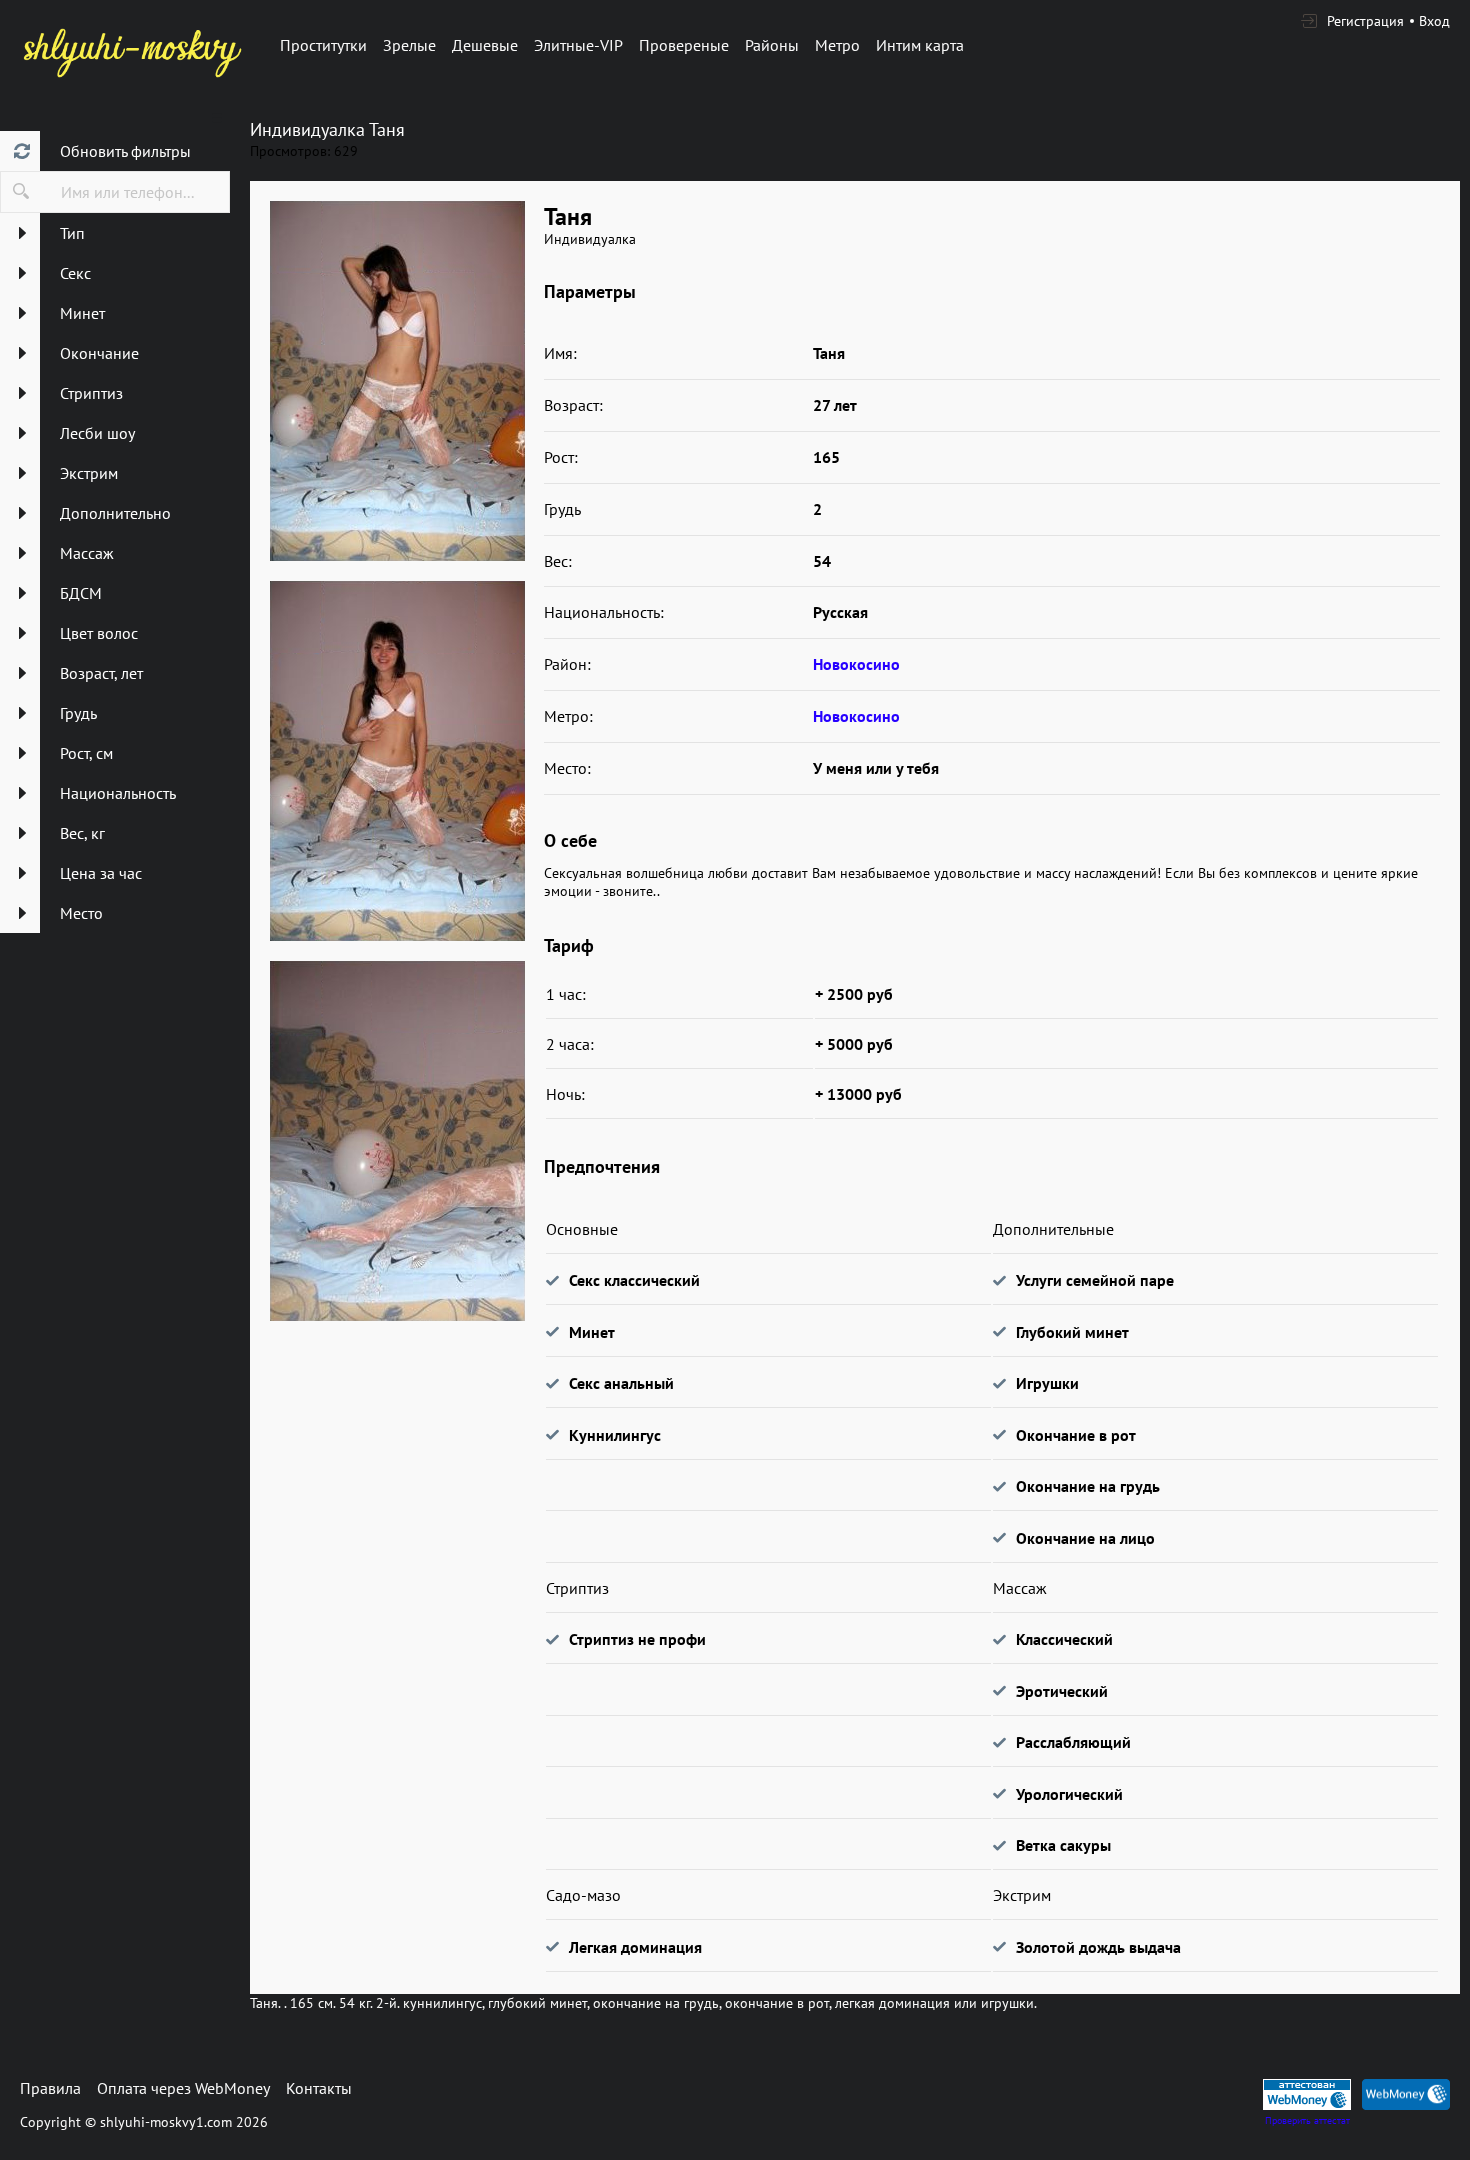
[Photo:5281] (397, 761)
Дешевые (485, 45)
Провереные (684, 45)
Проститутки (323, 45)
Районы (772, 45)
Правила (50, 2088)
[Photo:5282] (397, 1141)
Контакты (319, 2088)
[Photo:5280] (397, 381)
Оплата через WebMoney (183, 2088)
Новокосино (856, 664)
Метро (837, 45)
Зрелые (409, 45)
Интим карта (920, 45)
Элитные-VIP (578, 45)
